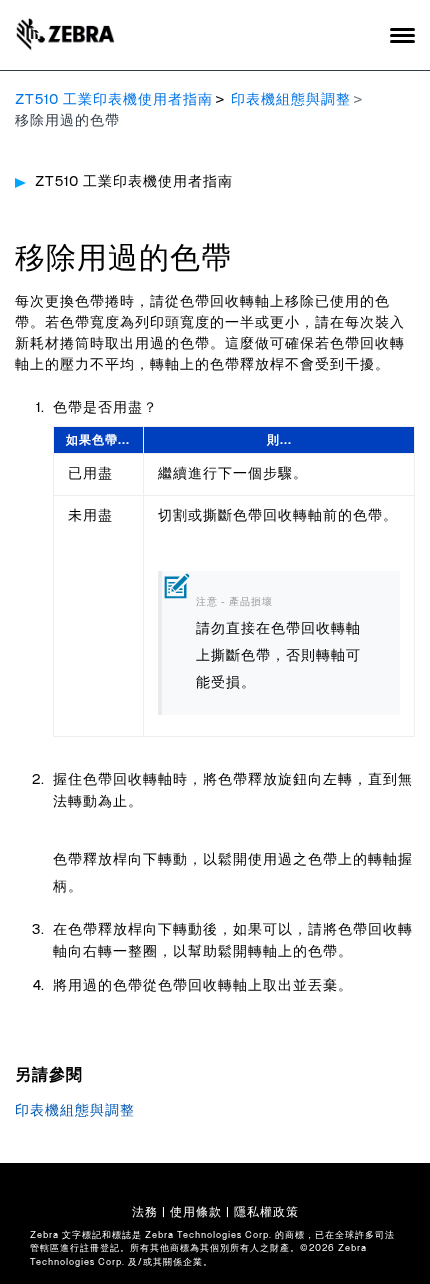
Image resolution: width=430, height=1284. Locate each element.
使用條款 (196, 1212)
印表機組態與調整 (291, 100)
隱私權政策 (266, 1212)
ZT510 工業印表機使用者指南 (114, 100)
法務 (145, 1212)
